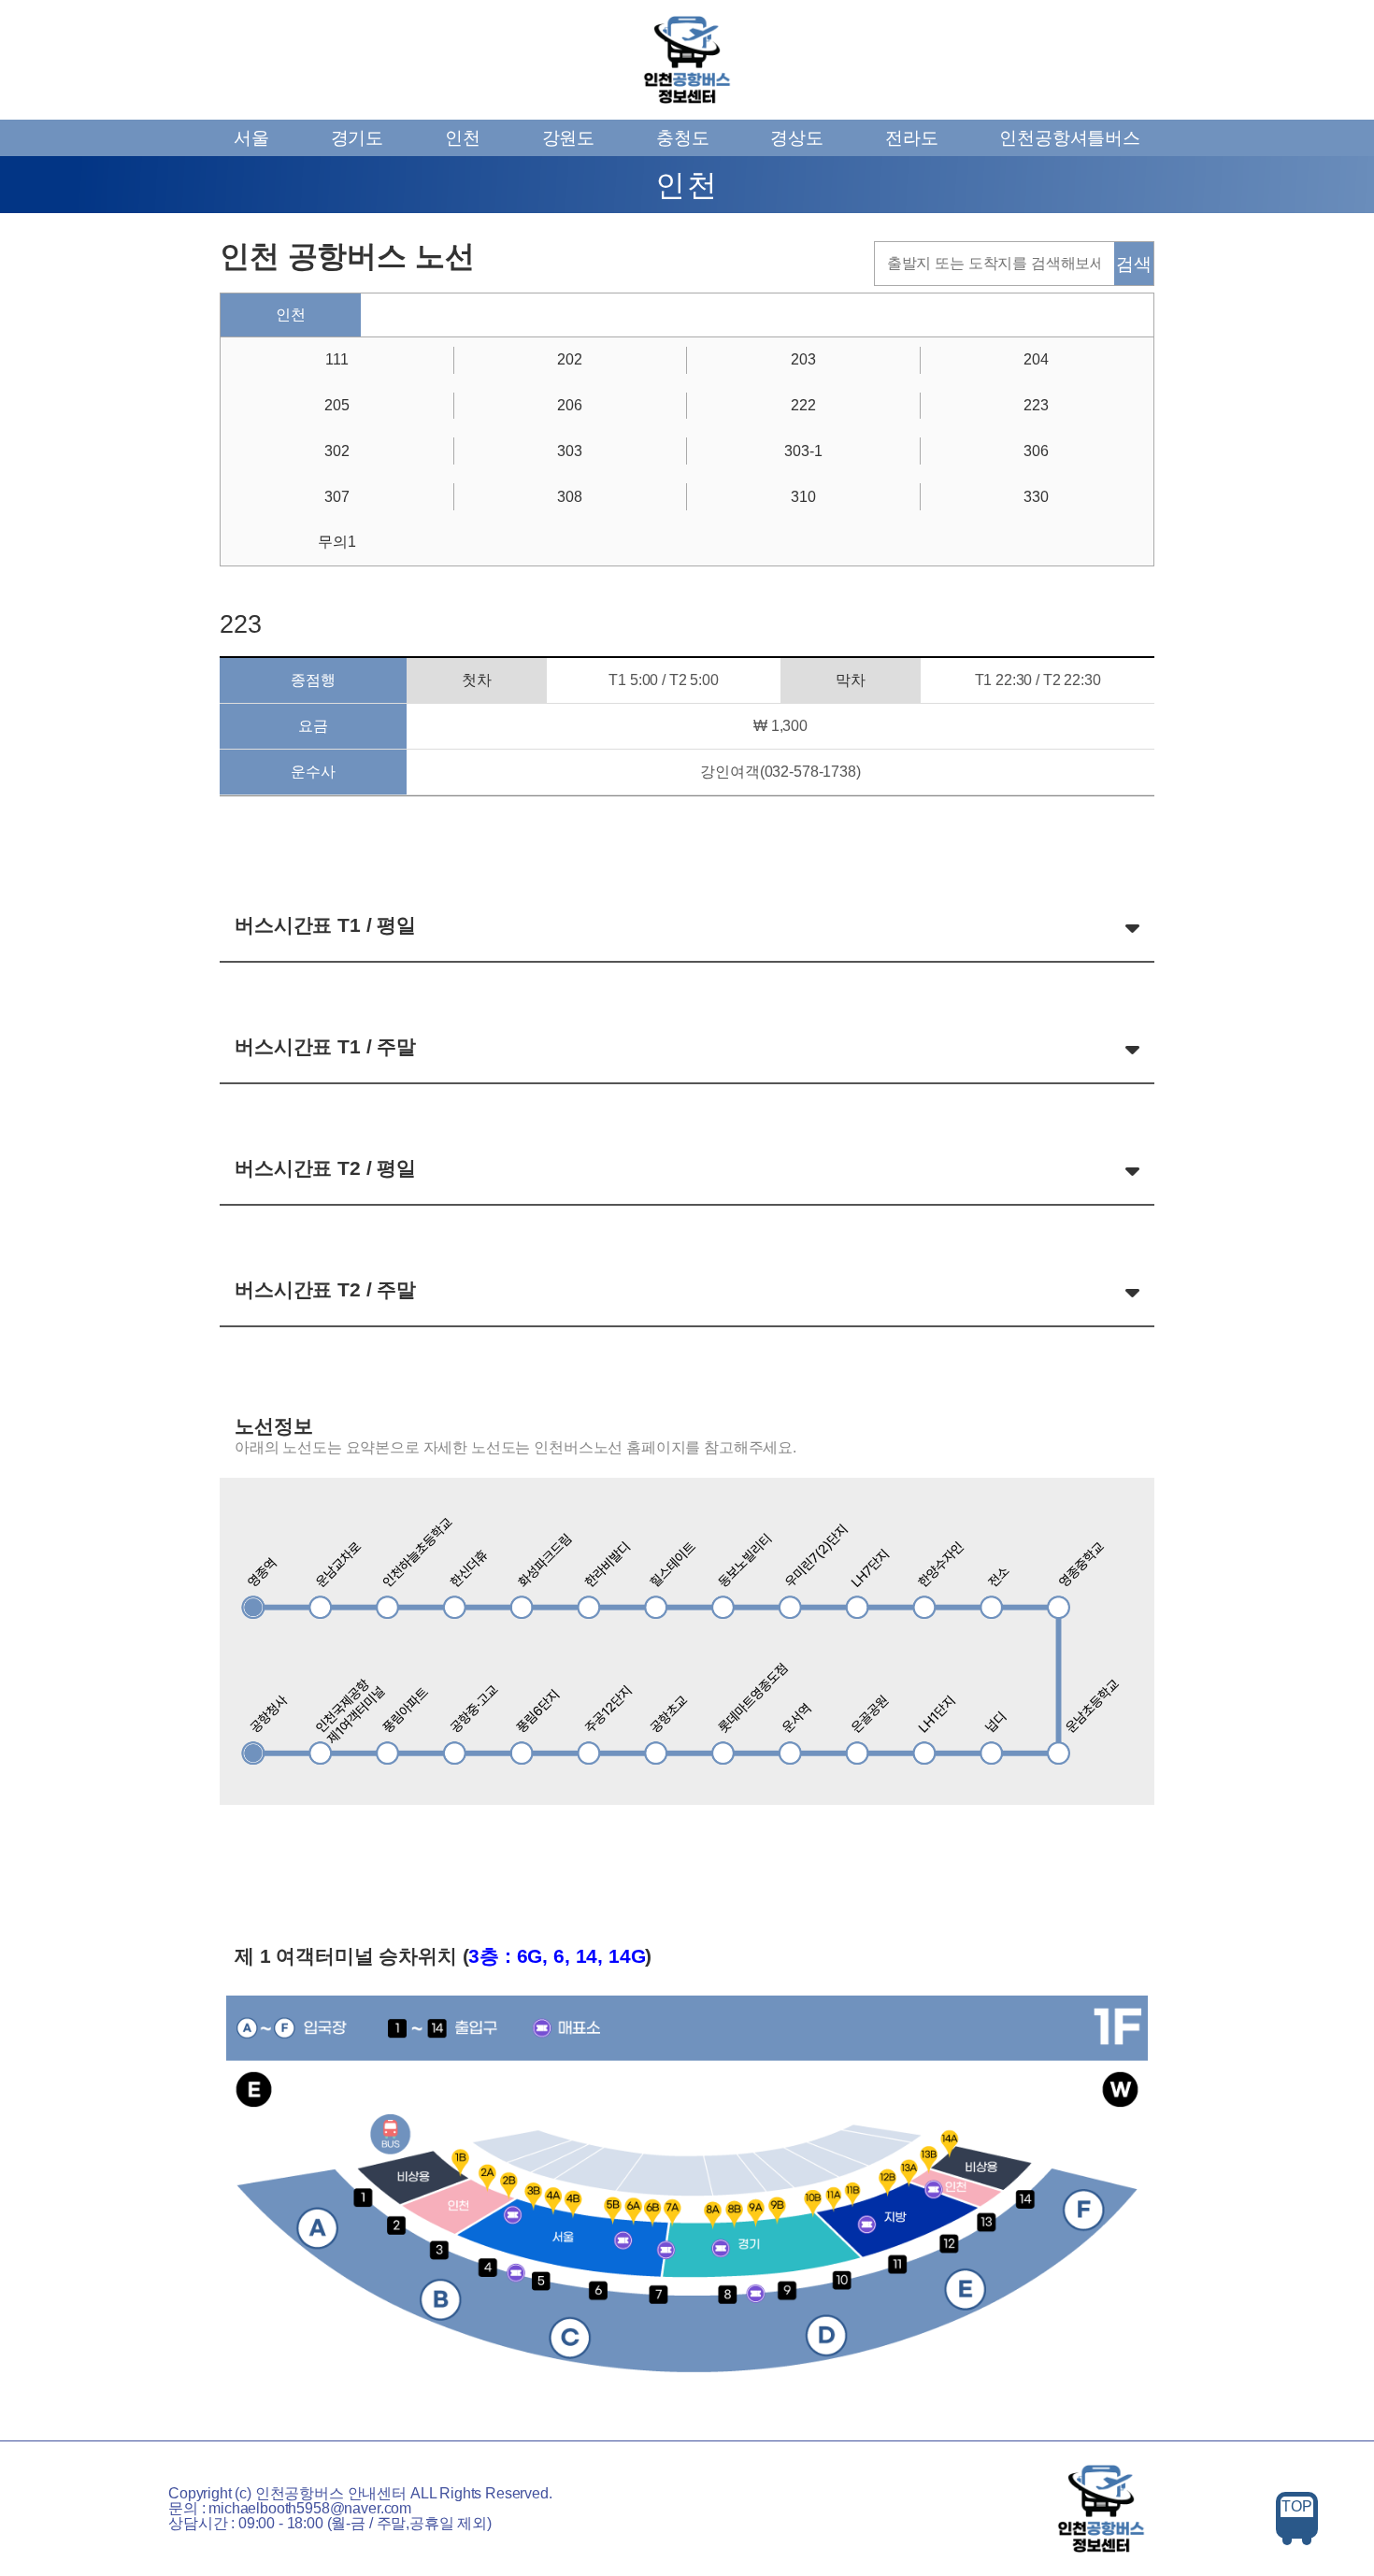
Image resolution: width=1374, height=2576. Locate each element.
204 (1036, 359)
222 (803, 405)
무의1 (337, 542)
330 (1036, 497)
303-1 (803, 451)
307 (337, 497)
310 (803, 497)
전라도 (912, 138)
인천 (463, 138)
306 (1036, 451)
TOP (1297, 2506)
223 (1036, 405)
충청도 (683, 138)
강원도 (569, 138)
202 (570, 359)
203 (803, 359)
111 (337, 359)
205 (337, 405)
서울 (251, 138)
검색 (1134, 264)
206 (570, 405)
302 (337, 451)
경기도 (358, 138)
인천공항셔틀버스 (1070, 138)
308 (570, 497)
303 (570, 451)
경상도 (797, 138)
